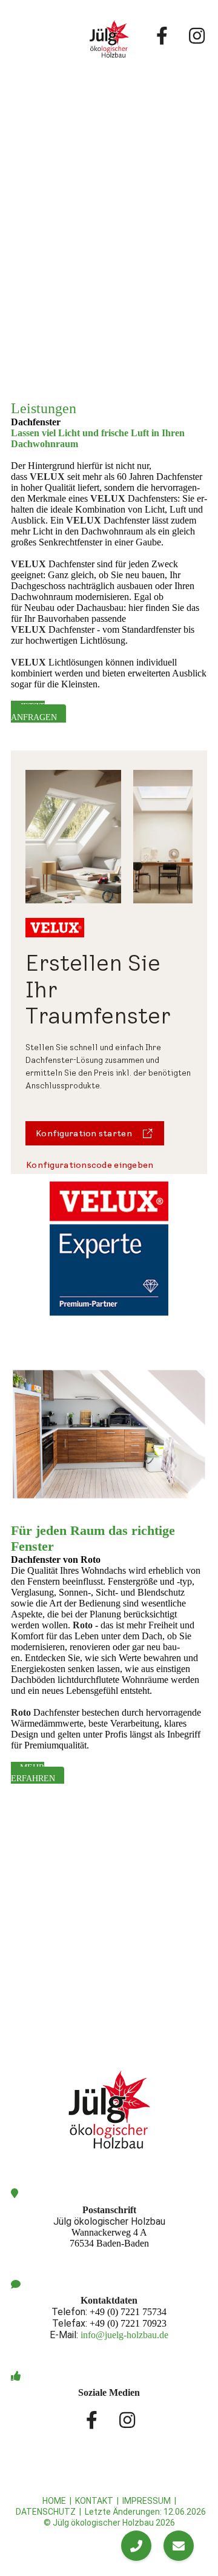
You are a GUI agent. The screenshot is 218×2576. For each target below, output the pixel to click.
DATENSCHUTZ (46, 2512)
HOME (54, 2501)
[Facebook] (162, 33)
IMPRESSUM (147, 2501)
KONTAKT (94, 2501)
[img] (109, 39)
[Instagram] (196, 33)
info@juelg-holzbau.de (124, 2335)
